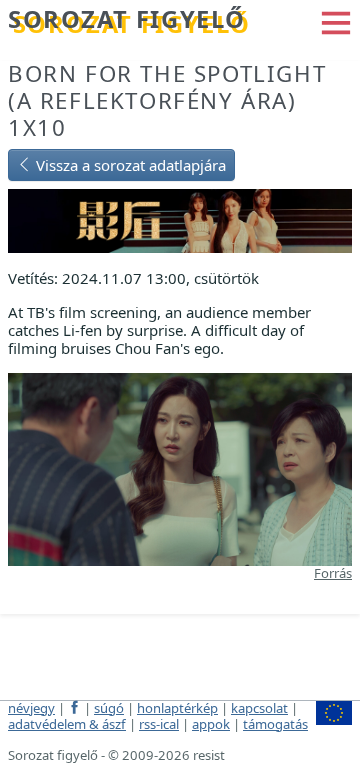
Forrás (333, 573)
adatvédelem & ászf (67, 724)
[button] (336, 21)
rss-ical (159, 724)
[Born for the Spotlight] (180, 219)
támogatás (275, 724)
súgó (109, 708)
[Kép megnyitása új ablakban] (180, 468)
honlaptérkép (177, 708)
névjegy (31, 708)
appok (211, 724)
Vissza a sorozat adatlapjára (129, 165)
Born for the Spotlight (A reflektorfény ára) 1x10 (167, 100)
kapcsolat (259, 708)
